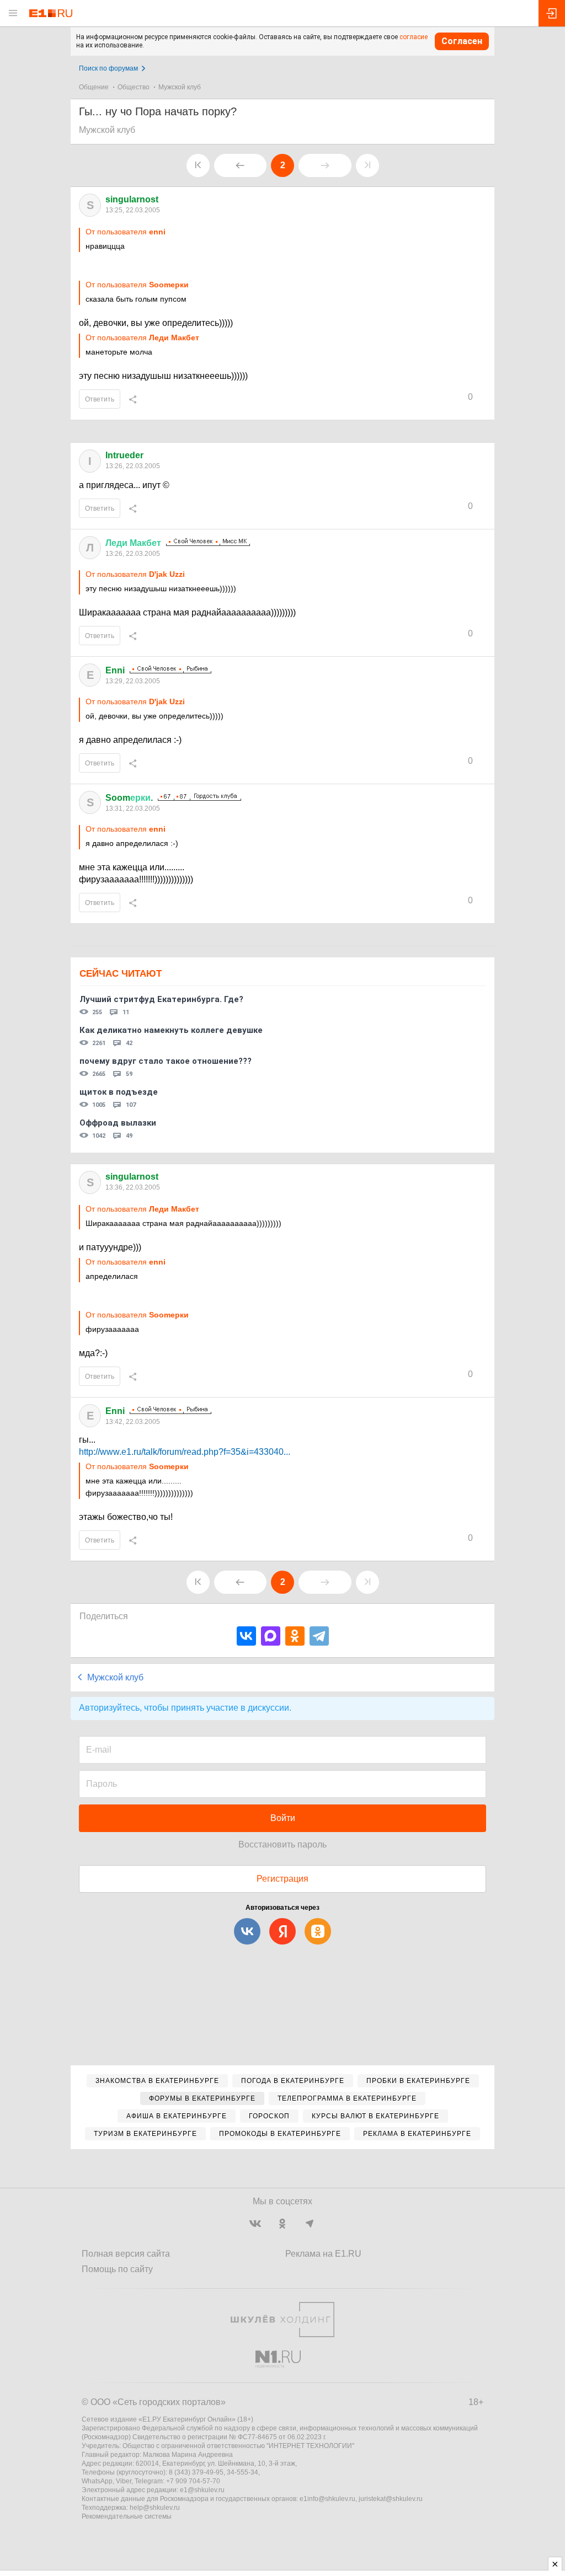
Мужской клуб (180, 87)
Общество (134, 87)
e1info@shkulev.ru (327, 2499)
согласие (414, 37)
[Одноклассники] (295, 1636)
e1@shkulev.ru (202, 2490)
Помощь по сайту (117, 2269)
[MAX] (271, 1636)
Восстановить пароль (282, 1844)
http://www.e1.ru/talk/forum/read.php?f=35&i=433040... (185, 1452)
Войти (283, 1818)
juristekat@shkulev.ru (391, 2499)
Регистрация (282, 1879)
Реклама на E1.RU (323, 2254)
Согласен (462, 41)
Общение (94, 87)
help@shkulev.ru (155, 2508)
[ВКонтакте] (246, 1636)
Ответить (100, 399)
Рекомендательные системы (127, 2516)
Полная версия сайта (126, 2254)
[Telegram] (319, 1636)
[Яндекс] (282, 1931)
